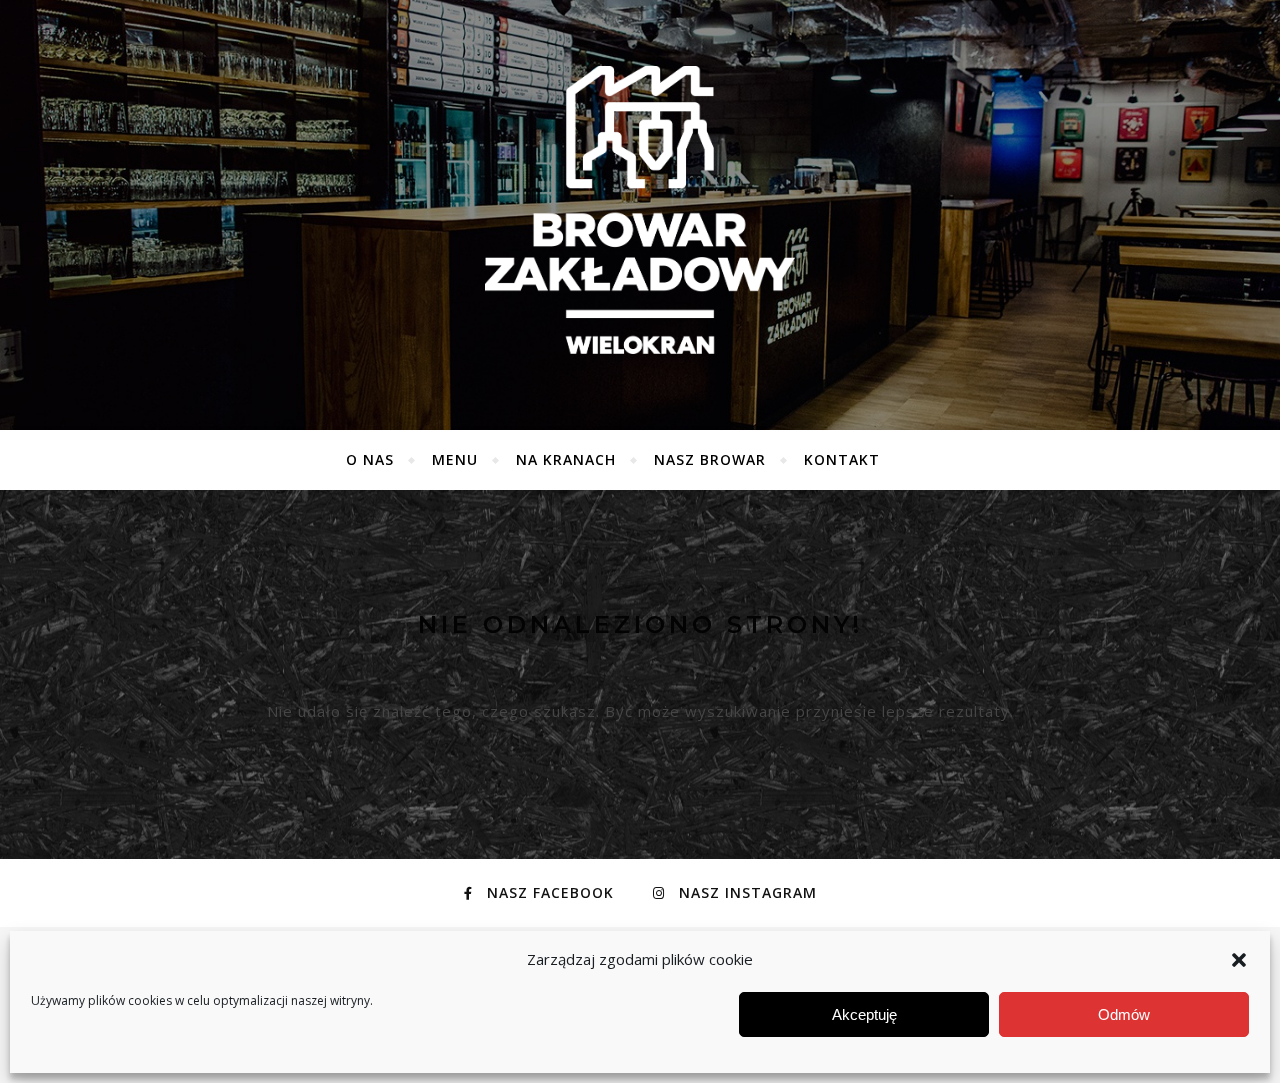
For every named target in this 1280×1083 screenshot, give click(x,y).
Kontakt (842, 459)
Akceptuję (864, 1014)
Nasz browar (710, 459)
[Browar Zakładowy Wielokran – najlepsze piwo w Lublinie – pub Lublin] (640, 210)
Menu (455, 459)
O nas (370, 459)
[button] (1239, 960)
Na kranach (566, 459)
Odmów (1124, 1014)
